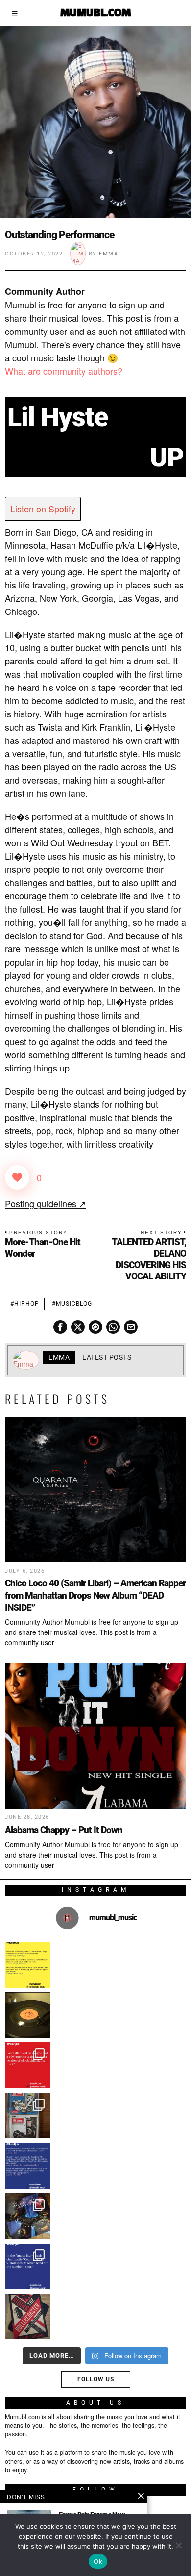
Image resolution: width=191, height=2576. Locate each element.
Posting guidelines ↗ (46, 1203)
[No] (179, 2545)
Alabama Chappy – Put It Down (64, 1830)
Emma (108, 254)
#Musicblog (72, 1304)
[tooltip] (60, 1327)
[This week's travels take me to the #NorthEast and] (28, 2065)
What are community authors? (64, 371)
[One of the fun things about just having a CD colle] (28, 2216)
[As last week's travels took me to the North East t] (28, 1965)
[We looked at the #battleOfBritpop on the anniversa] (28, 2166)
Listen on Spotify (43, 509)
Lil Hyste (58, 417)
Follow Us (96, 2379)
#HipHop (25, 1304)
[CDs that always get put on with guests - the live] (28, 2116)
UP (167, 457)
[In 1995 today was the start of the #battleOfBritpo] (28, 2266)
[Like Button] (17, 1177)
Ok (98, 2561)
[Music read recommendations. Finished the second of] (28, 2317)
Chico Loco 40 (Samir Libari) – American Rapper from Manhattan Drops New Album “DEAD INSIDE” (95, 1595)
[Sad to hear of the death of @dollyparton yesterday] (28, 2015)
